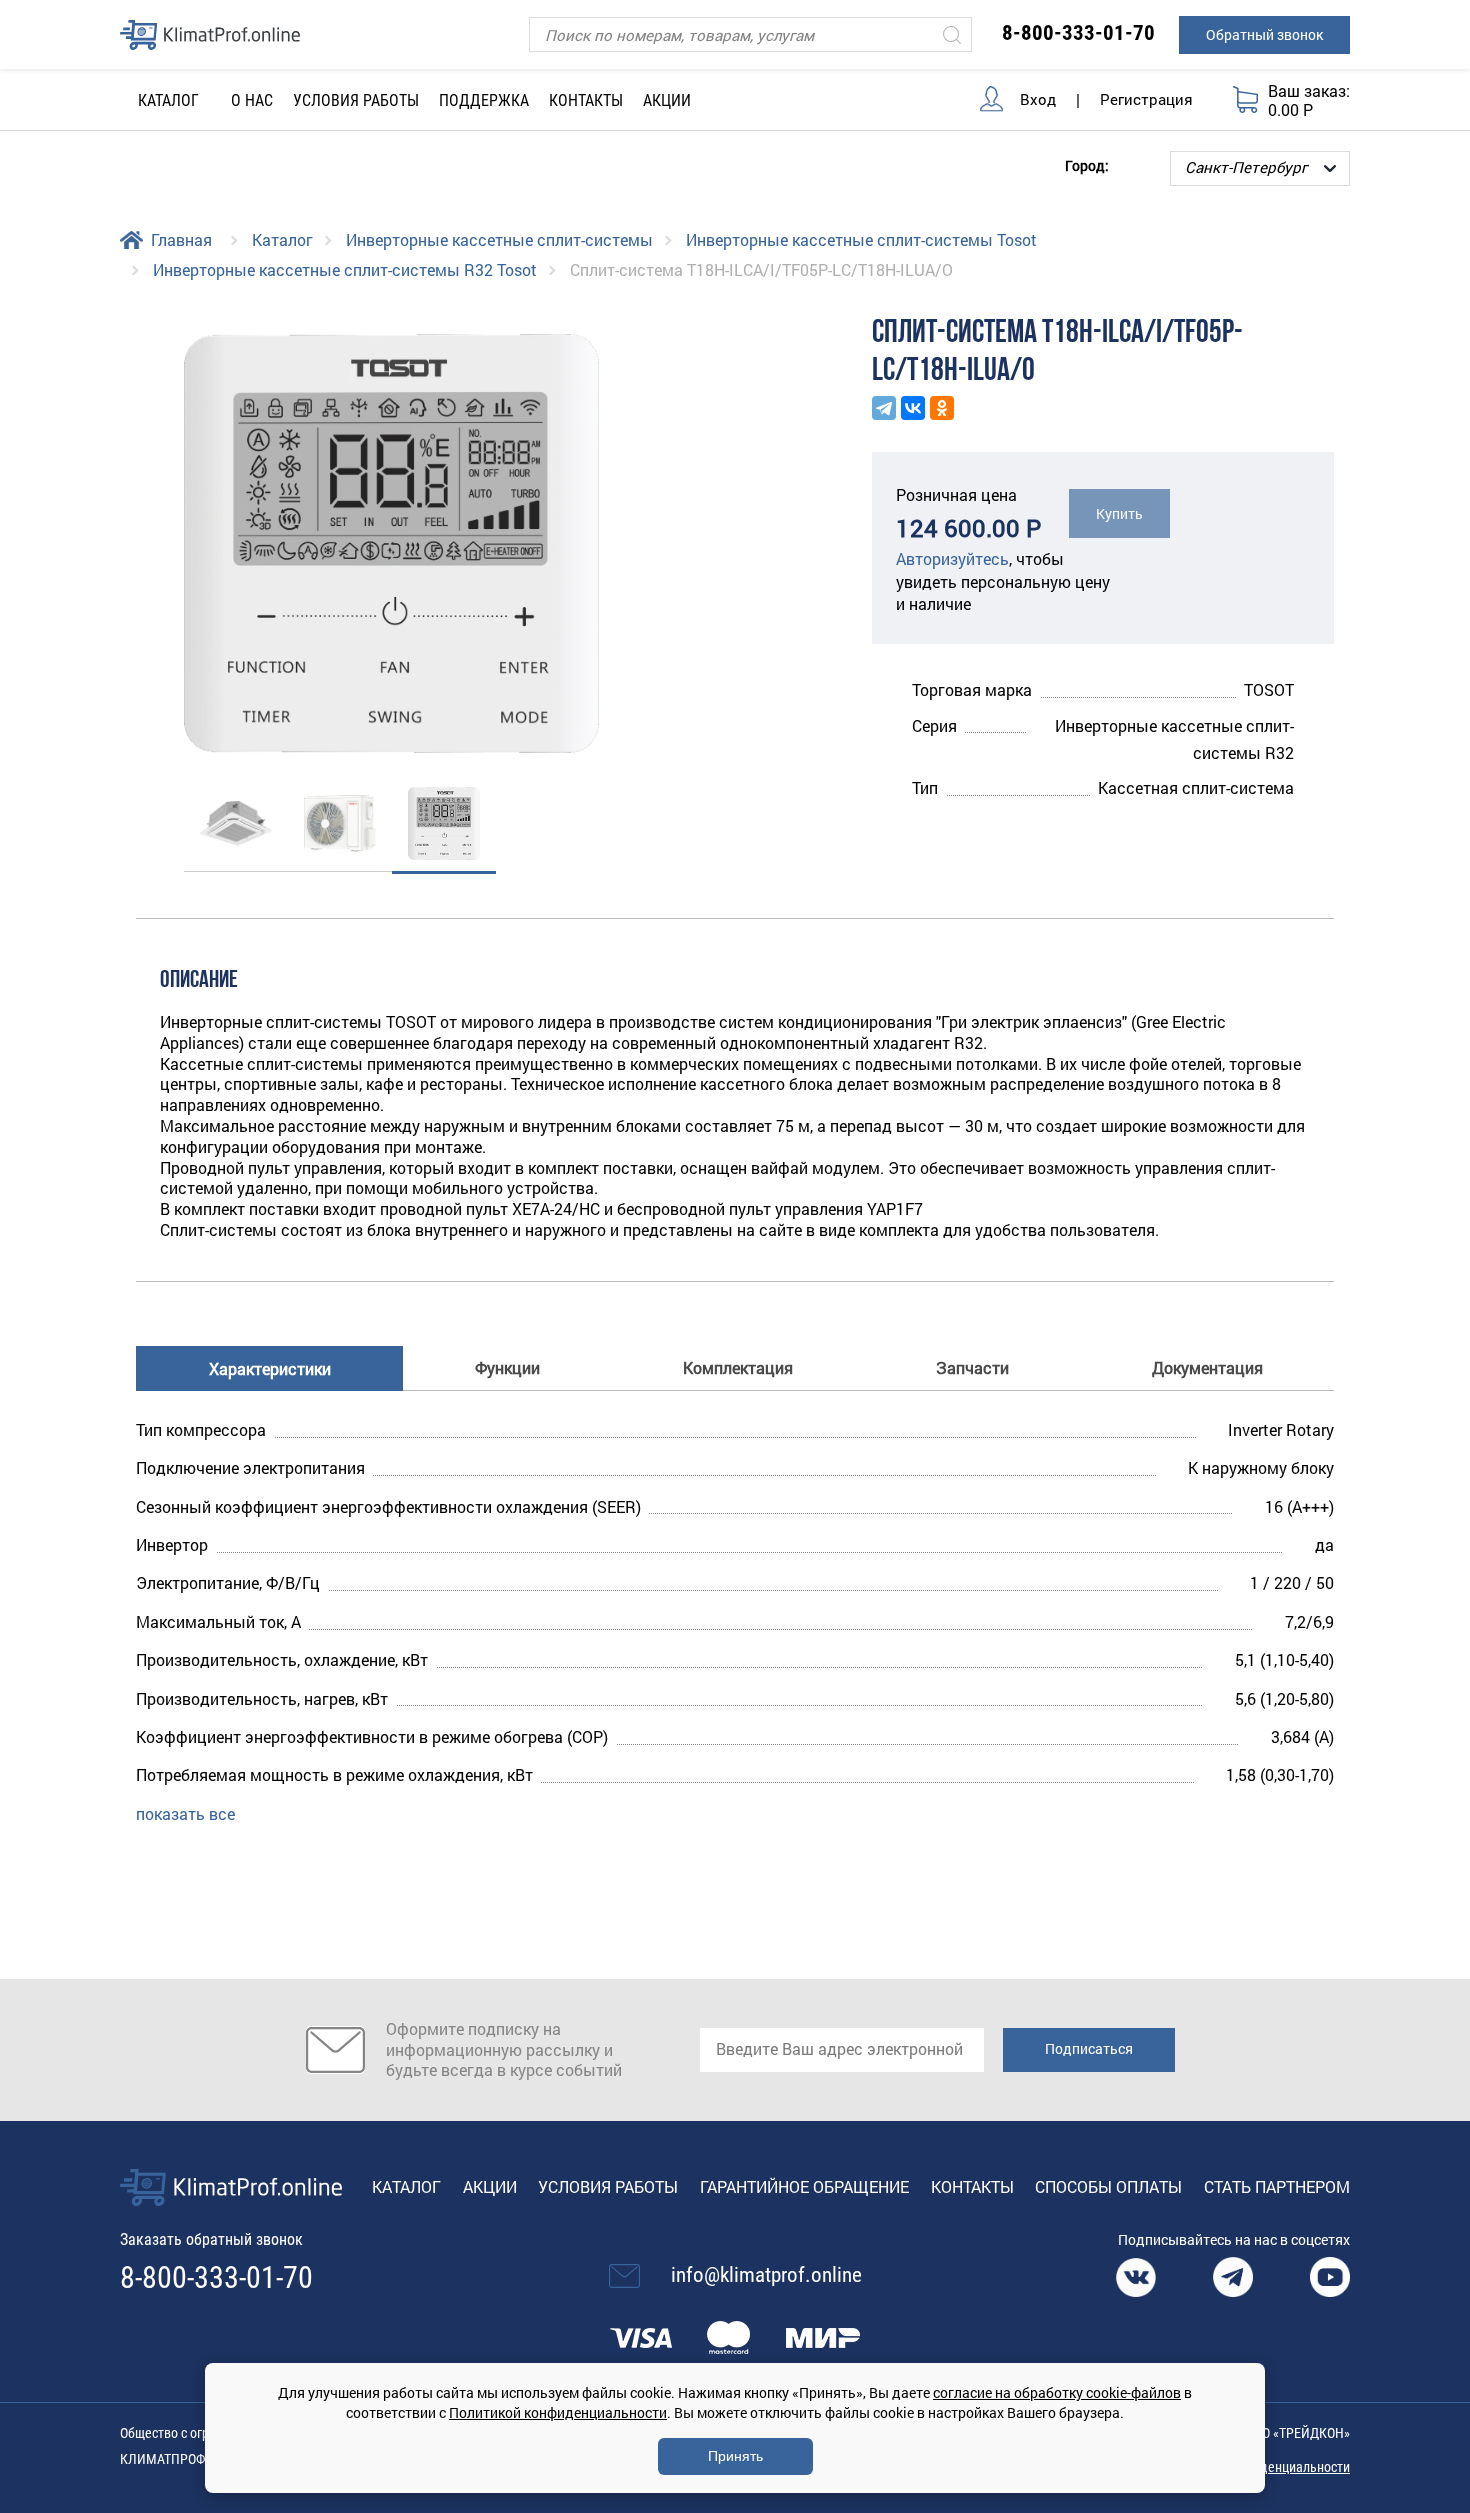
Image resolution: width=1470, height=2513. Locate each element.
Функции (507, 1367)
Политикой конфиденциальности (558, 2412)
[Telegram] (884, 408)
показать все (185, 1813)
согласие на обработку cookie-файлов (1057, 2392)
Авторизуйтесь (952, 558)
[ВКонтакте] (913, 408)
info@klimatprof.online (766, 2275)
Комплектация (738, 1367)
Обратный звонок (1264, 34)
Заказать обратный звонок (211, 2239)
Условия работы (356, 100)
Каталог (282, 239)
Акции (667, 100)
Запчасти (972, 1367)
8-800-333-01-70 (1078, 33)
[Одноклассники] (942, 408)
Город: (1087, 164)
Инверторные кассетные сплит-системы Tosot (861, 239)
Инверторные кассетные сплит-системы (499, 239)
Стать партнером (1277, 2186)
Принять (735, 2456)
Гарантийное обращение (804, 2186)
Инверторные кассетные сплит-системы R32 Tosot (345, 269)
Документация (1207, 1367)
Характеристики (270, 1368)
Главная (181, 239)
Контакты (586, 100)
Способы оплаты (1108, 2186)
